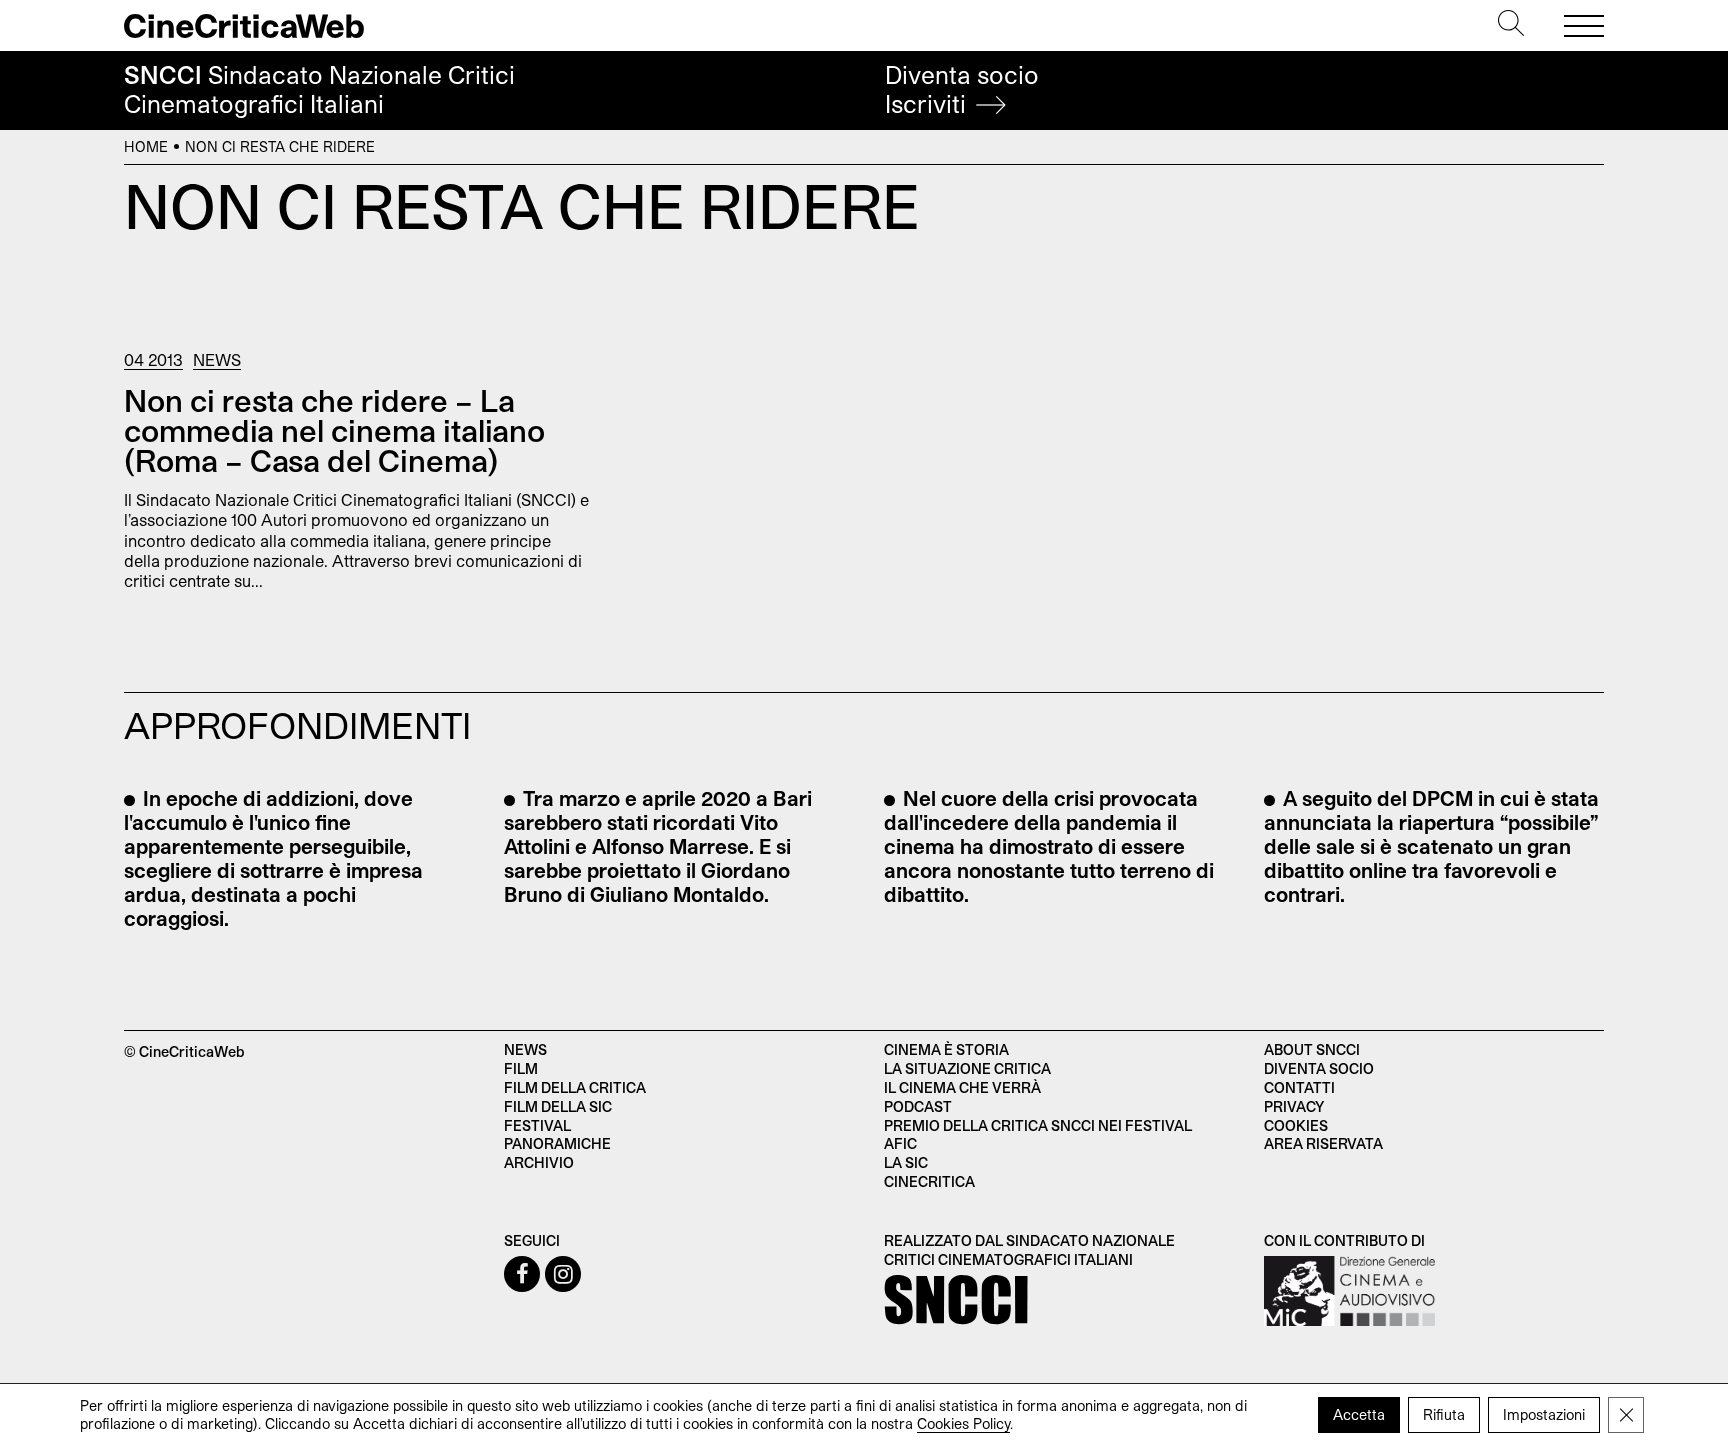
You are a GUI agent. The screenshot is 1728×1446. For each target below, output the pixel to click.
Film (521, 1068)
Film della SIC (558, 1106)
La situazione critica (967, 1068)
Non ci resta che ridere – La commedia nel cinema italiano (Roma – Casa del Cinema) (334, 430)
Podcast (918, 1106)
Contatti (1299, 1087)
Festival (537, 1125)
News (217, 359)
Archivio (539, 1162)
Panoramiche (557, 1143)
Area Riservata (1323, 1143)
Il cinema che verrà (962, 1087)
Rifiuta (1444, 1414)
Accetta (1359, 1414)
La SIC (906, 1162)
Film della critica (575, 1087)
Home (146, 146)
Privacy (1294, 1106)
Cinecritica (929, 1181)
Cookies (1296, 1125)
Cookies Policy (963, 1423)
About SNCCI (1312, 1049)
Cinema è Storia (946, 1049)
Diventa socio (962, 89)
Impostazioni (1544, 1414)
